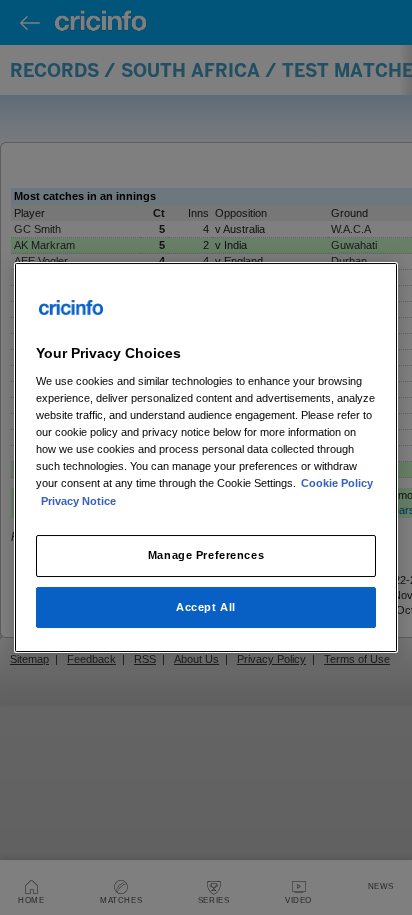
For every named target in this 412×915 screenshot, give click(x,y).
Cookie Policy (337, 484)
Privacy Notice (78, 501)
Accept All (206, 607)
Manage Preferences (206, 555)
